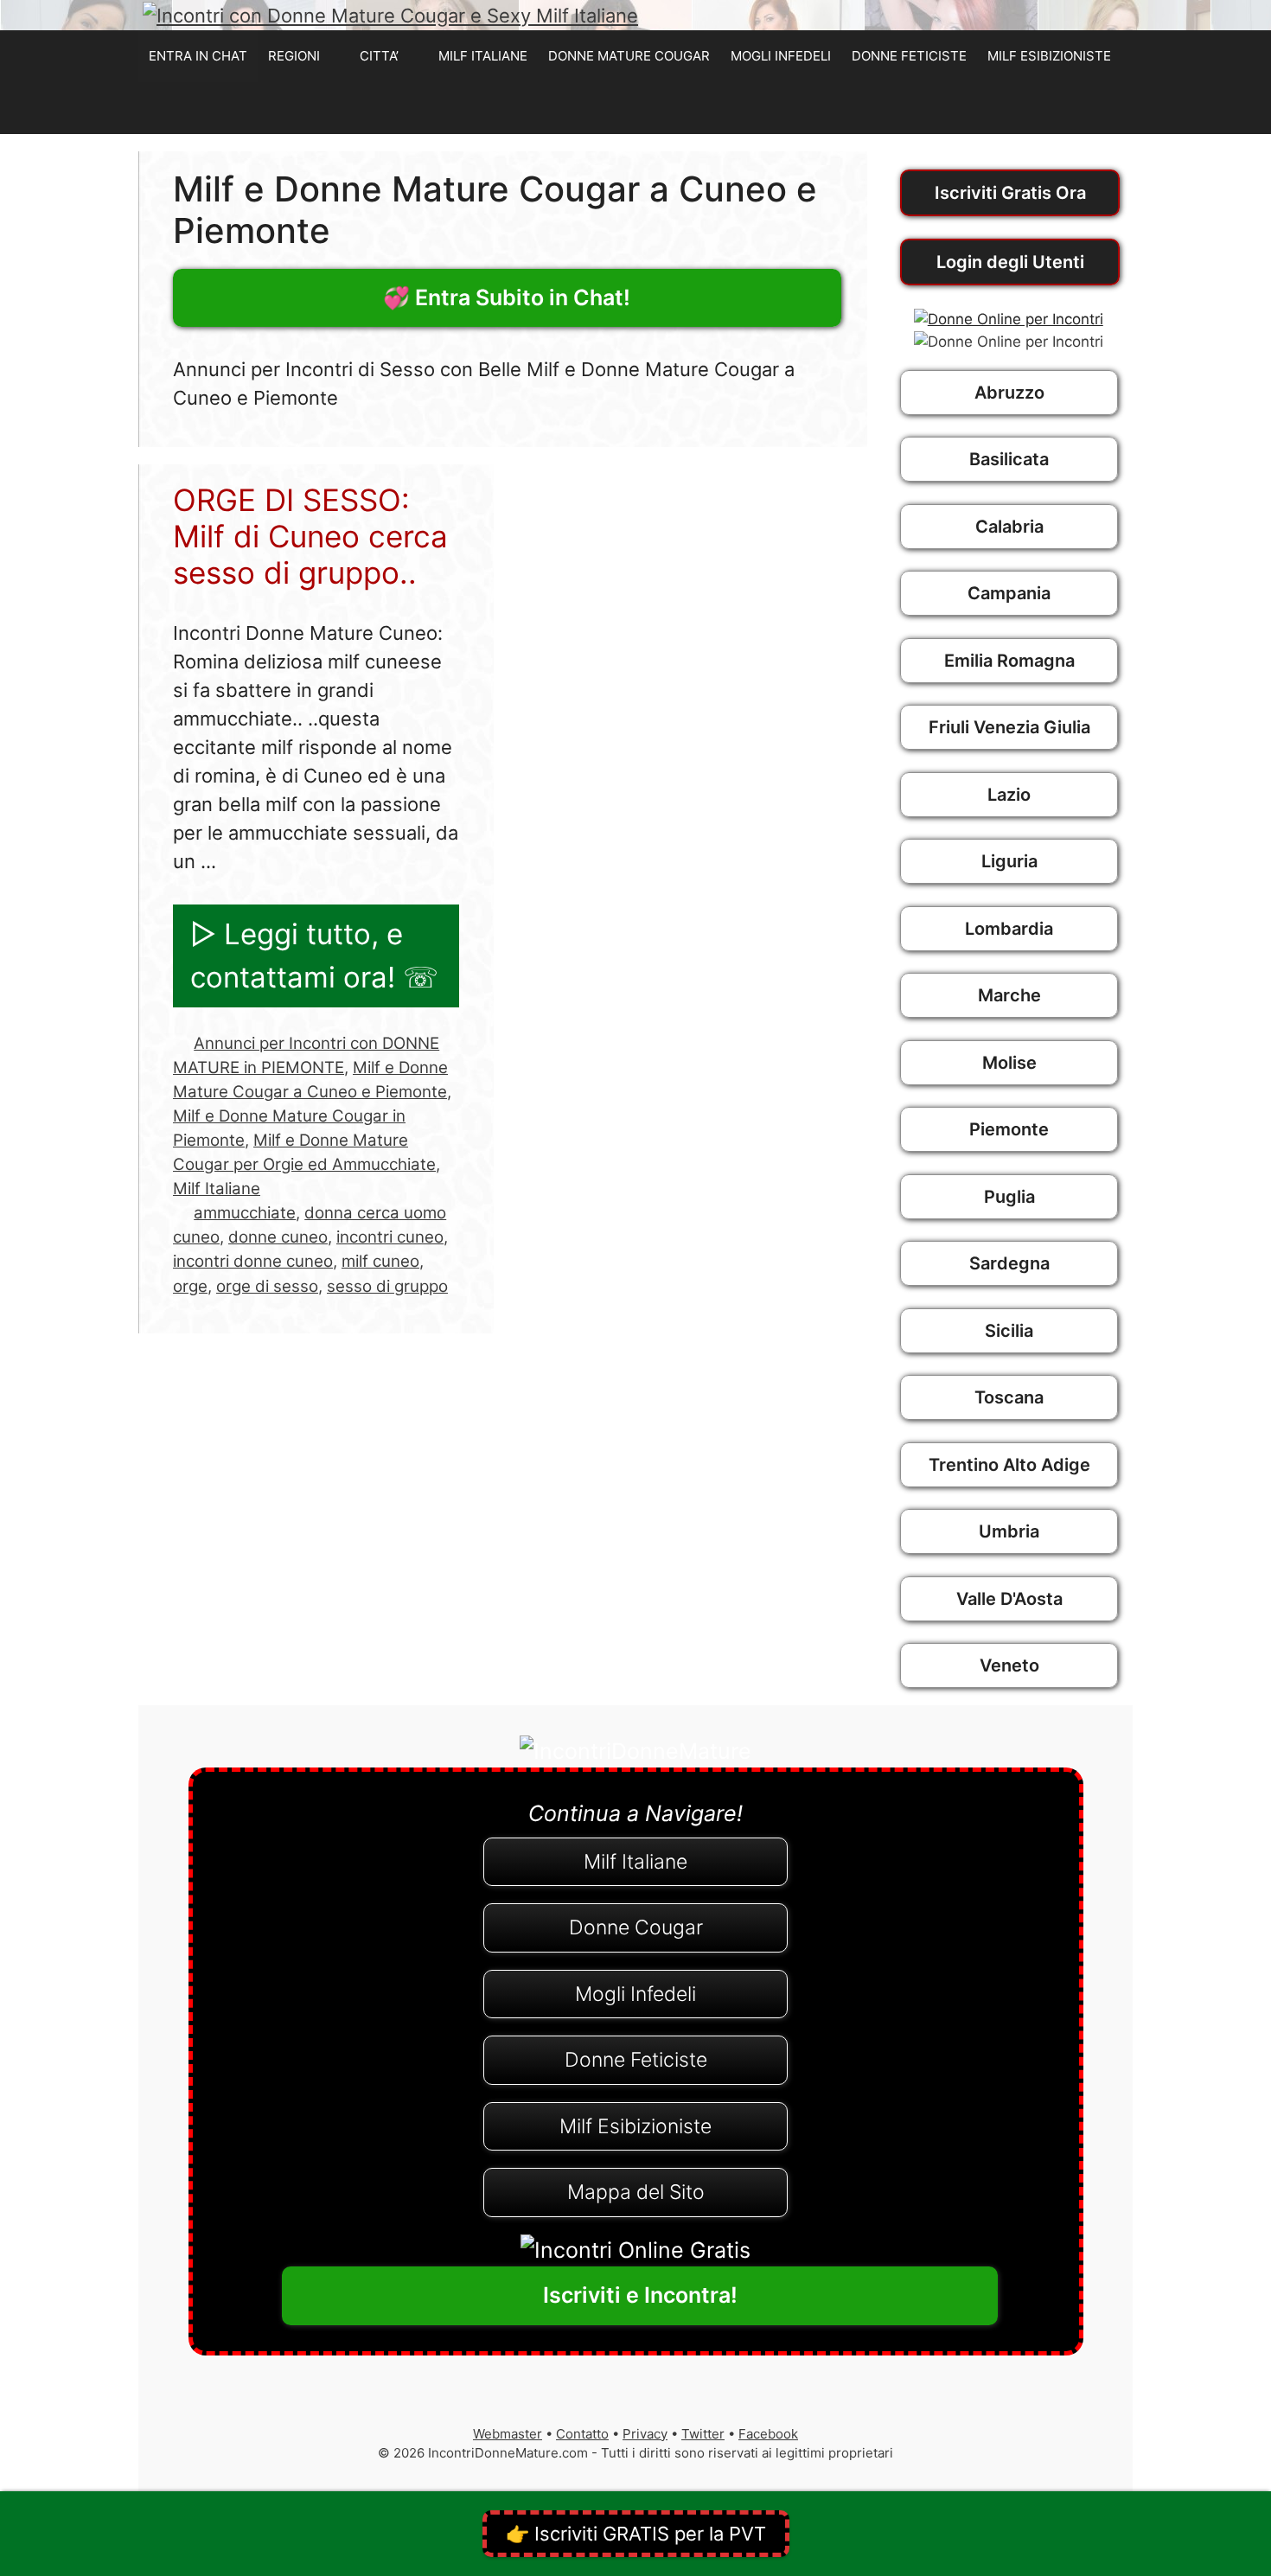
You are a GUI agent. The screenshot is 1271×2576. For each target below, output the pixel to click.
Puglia (1009, 1197)
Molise (1009, 1063)
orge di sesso (267, 1286)
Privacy (645, 2434)
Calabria (1009, 527)
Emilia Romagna (1009, 661)
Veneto (1009, 1665)
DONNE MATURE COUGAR (629, 56)
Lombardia (1009, 929)
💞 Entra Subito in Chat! (507, 297)
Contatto (582, 2434)
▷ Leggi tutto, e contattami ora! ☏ (314, 956)
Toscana (1009, 1397)
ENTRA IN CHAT (198, 56)
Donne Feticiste (636, 2060)
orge (190, 1286)
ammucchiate (245, 1213)
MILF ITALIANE (483, 56)
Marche (1009, 995)
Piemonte (1009, 1129)
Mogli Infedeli (635, 1994)
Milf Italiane (217, 1189)
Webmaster (508, 2434)
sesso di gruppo (387, 1286)
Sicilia (1009, 1331)
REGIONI (294, 56)
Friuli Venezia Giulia (1009, 727)
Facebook (768, 2434)
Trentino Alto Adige (1009, 1465)
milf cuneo (380, 1261)
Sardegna (1009, 1263)
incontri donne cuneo (253, 1261)
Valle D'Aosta (1009, 1599)
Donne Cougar (636, 1927)
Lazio (1009, 795)
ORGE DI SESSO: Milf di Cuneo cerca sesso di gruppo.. (310, 536)
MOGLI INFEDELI (781, 56)
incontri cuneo (390, 1237)
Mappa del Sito (636, 2192)
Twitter (703, 2434)
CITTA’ (379, 56)
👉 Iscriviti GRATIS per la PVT (636, 2534)
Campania (1009, 593)
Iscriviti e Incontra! (640, 2295)
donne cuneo (278, 1237)
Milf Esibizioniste (635, 2126)
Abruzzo (1009, 393)
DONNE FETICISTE (909, 56)
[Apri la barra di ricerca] (1114, 108)
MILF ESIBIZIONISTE (1049, 56)
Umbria (1009, 1531)
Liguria (1009, 861)
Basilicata (1009, 459)
